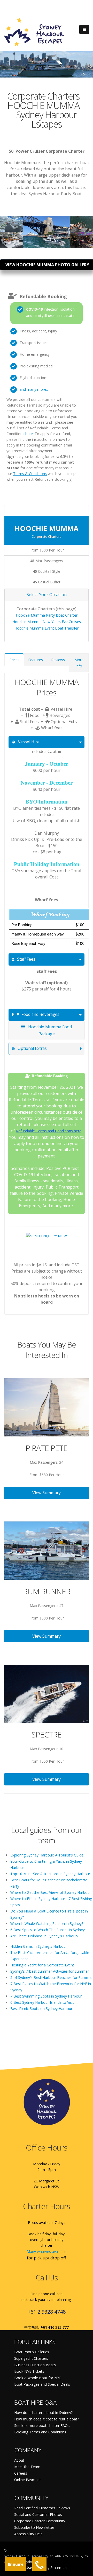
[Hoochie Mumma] (12, 221)
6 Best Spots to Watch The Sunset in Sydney (48, 1930)
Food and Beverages (40, 1014)
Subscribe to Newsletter (34, 2527)
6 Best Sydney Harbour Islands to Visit (42, 2002)
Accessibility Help (28, 2534)
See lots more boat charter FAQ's (42, 2425)
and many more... (34, 389)
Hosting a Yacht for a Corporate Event (42, 1965)
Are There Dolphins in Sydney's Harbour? (44, 1936)
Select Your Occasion (47, 595)
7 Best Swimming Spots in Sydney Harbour (46, 1996)
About (19, 2460)
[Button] (84, 30)
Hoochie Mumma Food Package (49, 1030)
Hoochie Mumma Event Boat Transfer (47, 628)
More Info (79, 663)
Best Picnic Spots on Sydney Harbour (41, 2009)
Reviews (58, 660)
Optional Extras (32, 1048)
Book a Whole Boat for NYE (38, 2378)
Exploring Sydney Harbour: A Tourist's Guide (47, 1855)
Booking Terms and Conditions (40, 2432)
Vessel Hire (29, 742)
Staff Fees (26, 959)
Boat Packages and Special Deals (42, 2384)
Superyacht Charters (31, 2358)
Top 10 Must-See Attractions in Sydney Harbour (50, 1874)
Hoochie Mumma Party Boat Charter (47, 615)
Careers (21, 2473)
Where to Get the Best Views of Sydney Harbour (51, 1892)
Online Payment (28, 2480)
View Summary (47, 1493)
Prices (14, 660)
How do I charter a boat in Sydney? (43, 2413)
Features (36, 660)
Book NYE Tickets (29, 2371)
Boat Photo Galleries (32, 2352)
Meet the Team (27, 2467)
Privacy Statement (53, 2568)
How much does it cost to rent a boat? (47, 2419)
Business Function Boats (35, 2365)
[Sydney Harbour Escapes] (34, 32)
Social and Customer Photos (38, 2514)
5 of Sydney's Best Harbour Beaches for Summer (52, 1977)
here (29, 434)
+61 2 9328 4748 (47, 2312)
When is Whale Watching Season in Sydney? (47, 1924)
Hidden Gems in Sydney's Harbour (39, 1946)
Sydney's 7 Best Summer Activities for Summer (50, 1971)
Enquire (16, 2564)
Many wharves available (47, 2252)
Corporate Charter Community (40, 2521)
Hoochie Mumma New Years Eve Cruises (47, 622)
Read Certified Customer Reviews (42, 2508)
